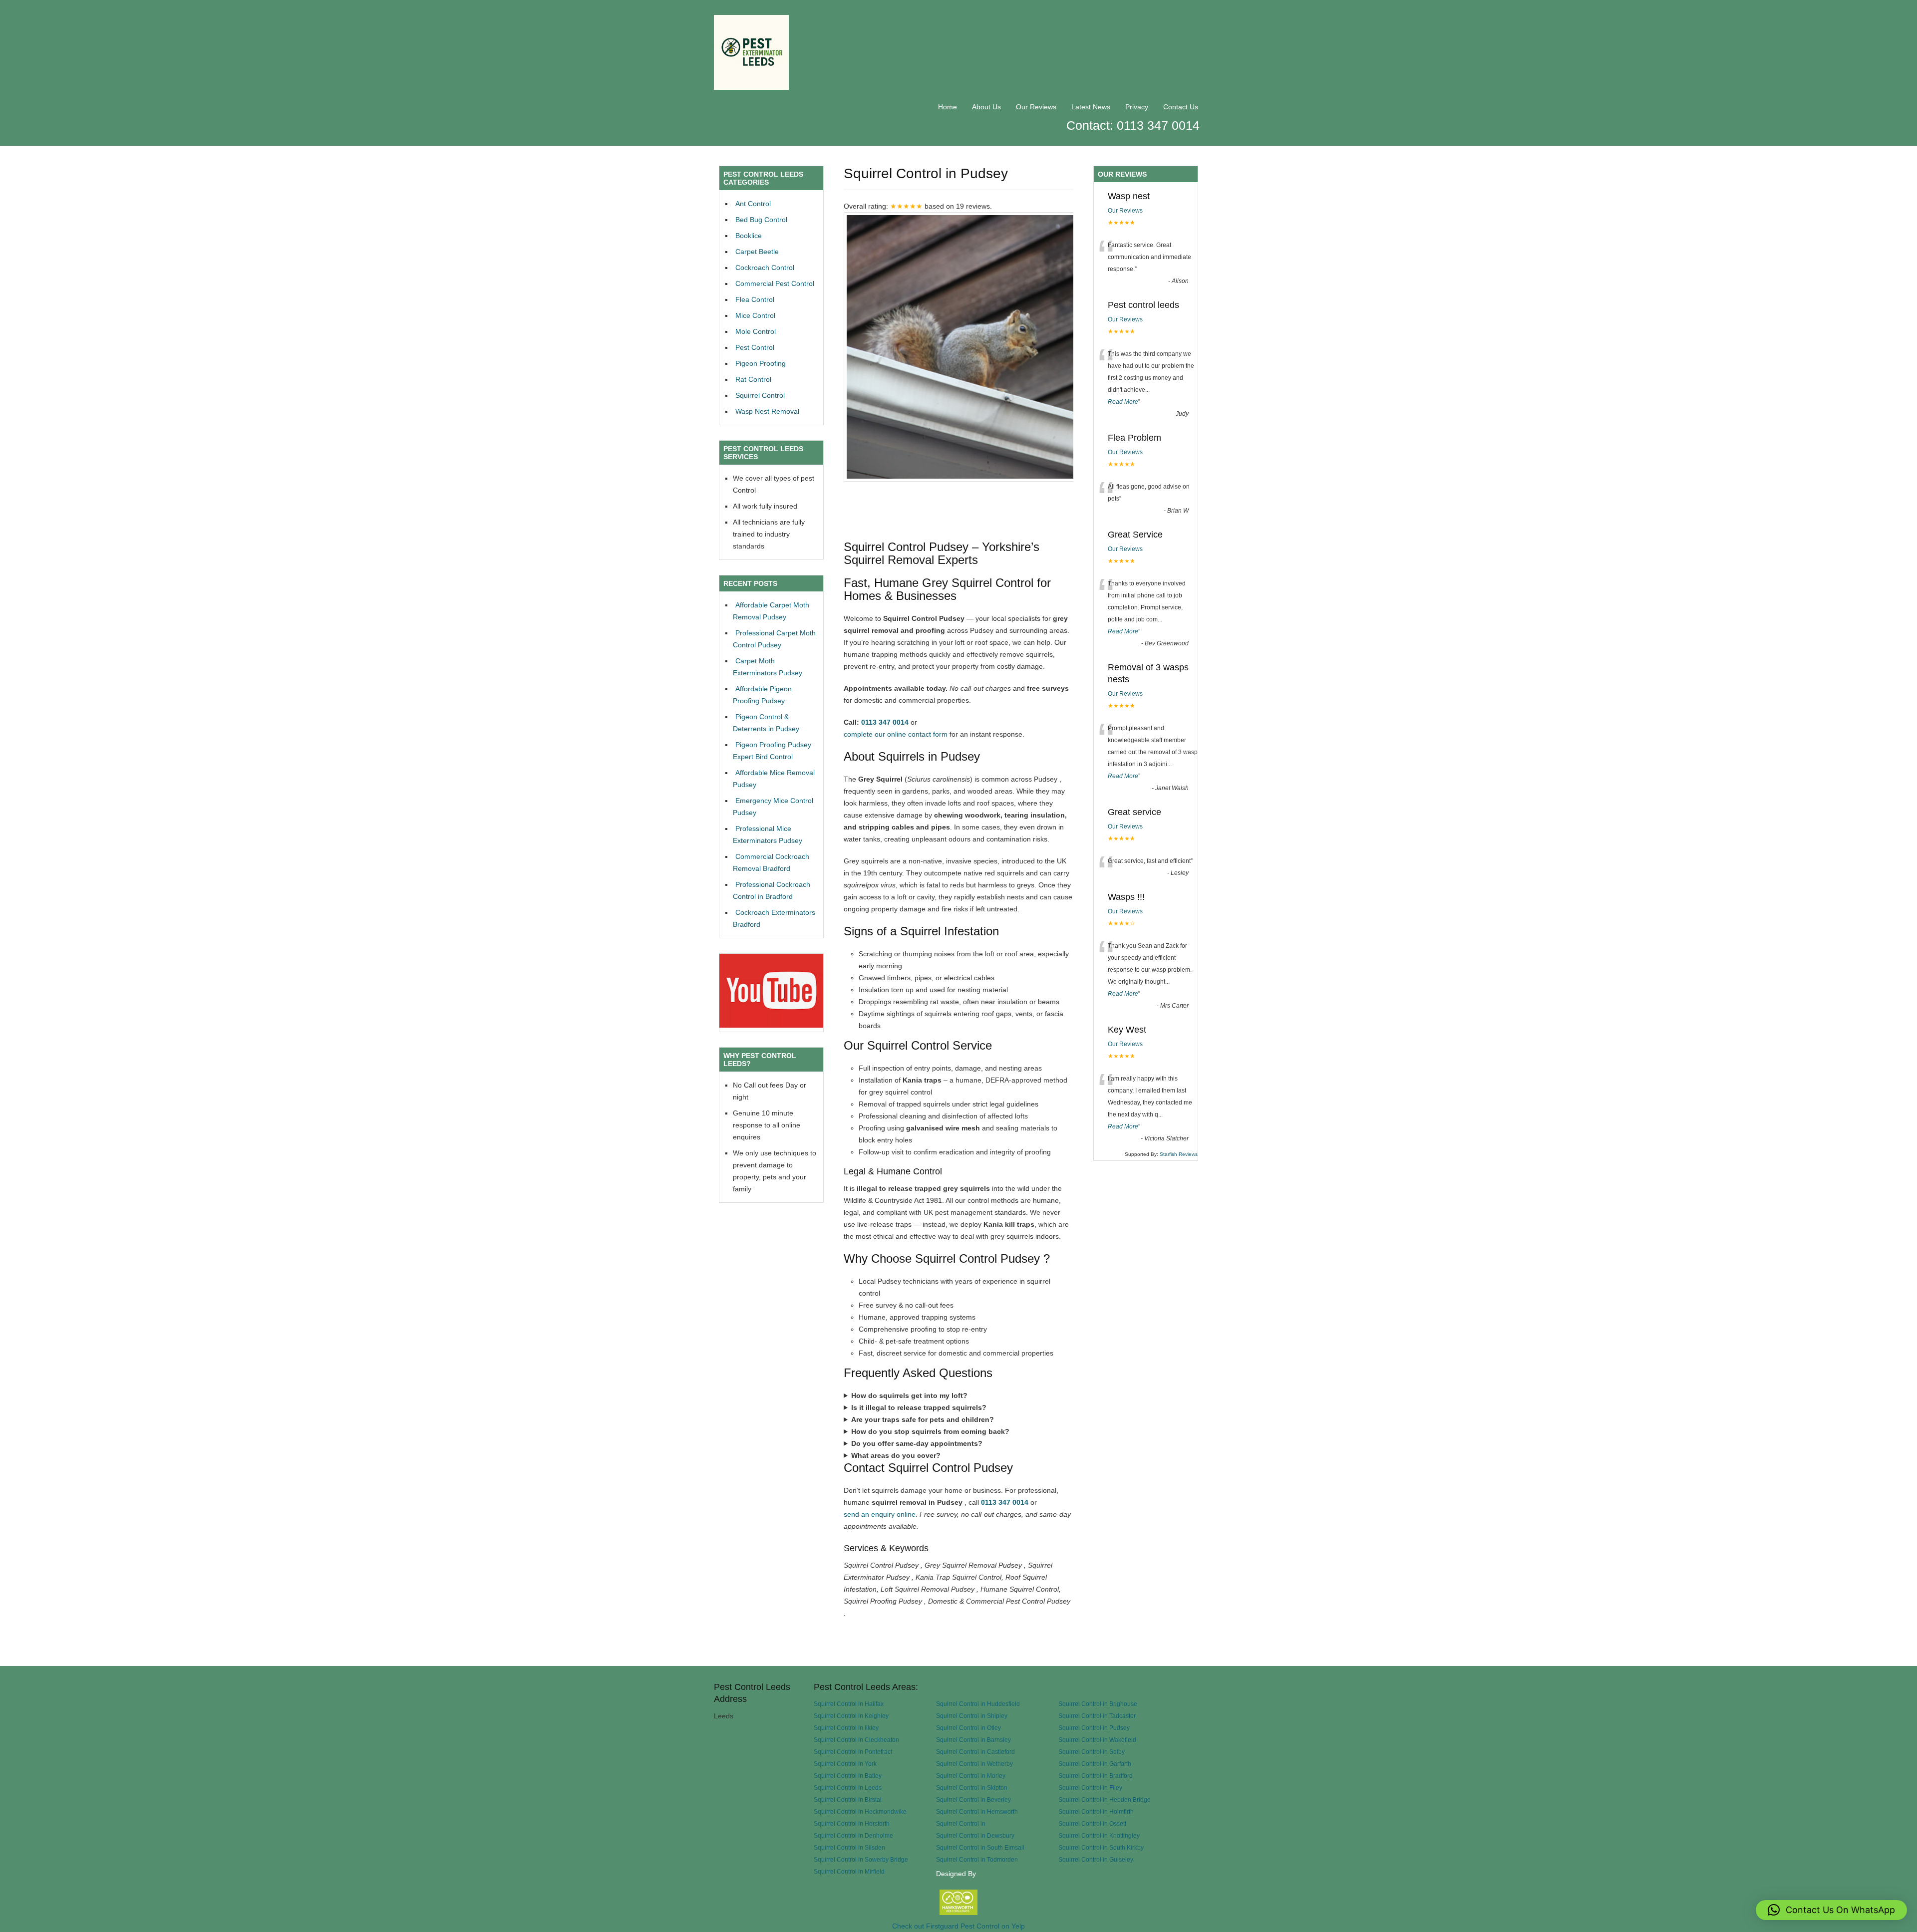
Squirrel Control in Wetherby (974, 1764)
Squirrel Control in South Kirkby (1101, 1847)
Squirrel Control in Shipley (972, 1716)
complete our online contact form (896, 734)
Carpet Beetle (757, 252)
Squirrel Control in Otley (968, 1728)
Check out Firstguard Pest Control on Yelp (958, 1926)
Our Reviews (1036, 107)
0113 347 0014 (885, 722)
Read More (1123, 402)
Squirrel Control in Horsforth (852, 1823)
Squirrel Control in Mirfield (849, 1871)
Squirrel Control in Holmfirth (1096, 1811)
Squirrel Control (760, 395)
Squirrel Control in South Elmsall (980, 1847)
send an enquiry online (880, 1514)
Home (948, 107)
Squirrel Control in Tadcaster (1097, 1716)
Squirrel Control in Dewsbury (975, 1835)
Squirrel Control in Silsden (849, 1847)
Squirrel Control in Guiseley (1096, 1859)
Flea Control (755, 299)
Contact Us (1181, 107)
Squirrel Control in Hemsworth (977, 1811)
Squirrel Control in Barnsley (973, 1740)
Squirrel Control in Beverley (973, 1799)
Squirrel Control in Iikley (846, 1728)
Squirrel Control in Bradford (1096, 1776)
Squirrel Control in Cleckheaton (856, 1740)
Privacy (1137, 107)
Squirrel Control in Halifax (849, 1704)
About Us (986, 107)
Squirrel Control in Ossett (1092, 1823)
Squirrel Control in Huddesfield (978, 1704)
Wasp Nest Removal (767, 411)
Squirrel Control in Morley (971, 1776)
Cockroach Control (765, 268)
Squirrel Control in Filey (1090, 1788)
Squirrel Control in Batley (848, 1776)
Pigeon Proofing (761, 363)
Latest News (1091, 107)
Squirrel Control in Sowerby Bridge (861, 1859)
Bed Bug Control (761, 220)
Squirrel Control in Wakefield (1097, 1740)
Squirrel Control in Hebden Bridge (1105, 1799)
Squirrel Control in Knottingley (1099, 1835)
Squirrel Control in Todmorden (977, 1859)
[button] (1831, 1910)
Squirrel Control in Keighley (851, 1716)
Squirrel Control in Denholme (853, 1835)
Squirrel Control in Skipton (972, 1788)
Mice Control (755, 315)
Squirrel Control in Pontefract (853, 1752)
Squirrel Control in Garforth (1095, 1764)
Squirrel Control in (961, 1823)
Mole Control (756, 331)
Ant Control (753, 204)
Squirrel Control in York (845, 1764)
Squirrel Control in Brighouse (1098, 1704)
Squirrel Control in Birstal (848, 1799)
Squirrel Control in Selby (1092, 1752)
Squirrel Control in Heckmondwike (860, 1811)
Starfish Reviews (1179, 1154)
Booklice (749, 236)
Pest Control (755, 347)
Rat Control (753, 379)
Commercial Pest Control (775, 283)
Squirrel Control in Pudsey (1094, 1728)
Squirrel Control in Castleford (975, 1752)
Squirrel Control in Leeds (848, 1788)
